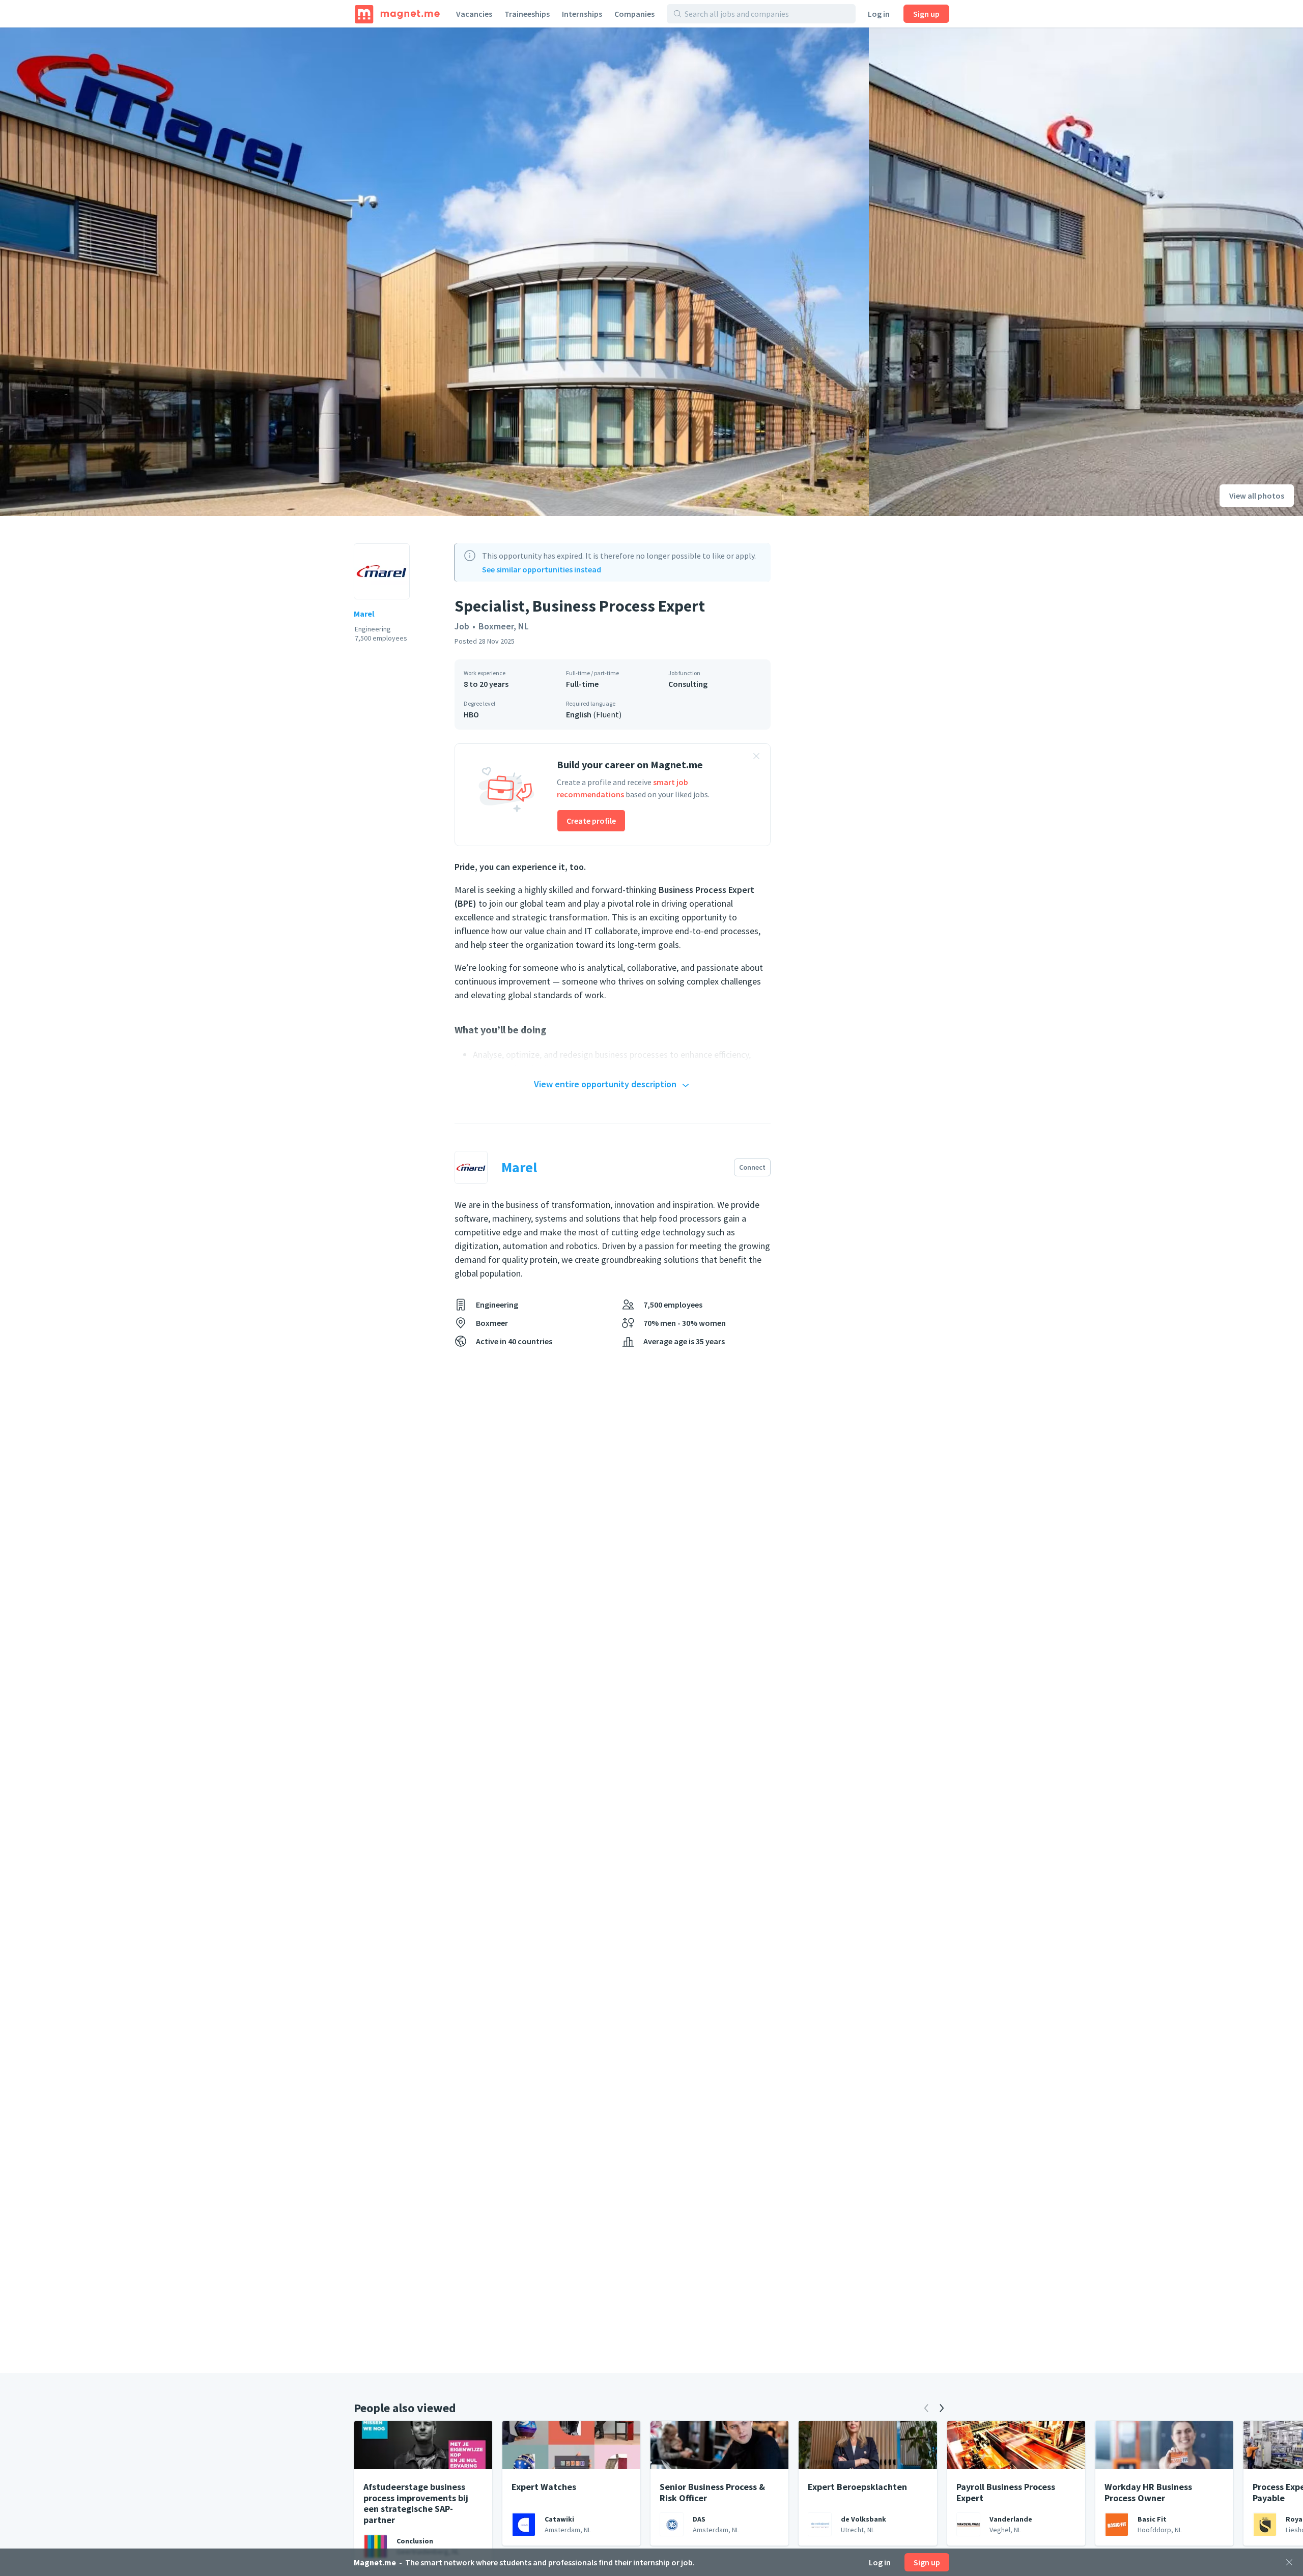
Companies (634, 14)
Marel (364, 614)
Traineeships (527, 14)
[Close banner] (756, 758)
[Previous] (926, 2408)
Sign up (926, 14)
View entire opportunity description (605, 1084)
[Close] (1289, 2562)
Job (462, 626)
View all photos (1257, 496)
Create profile (591, 821)
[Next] (942, 2408)
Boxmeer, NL (504, 626)
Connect (752, 1167)
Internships (582, 14)
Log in (879, 14)
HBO (471, 714)
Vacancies (474, 14)
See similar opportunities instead (542, 569)
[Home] (397, 14)
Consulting (688, 684)
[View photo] (434, 272)
